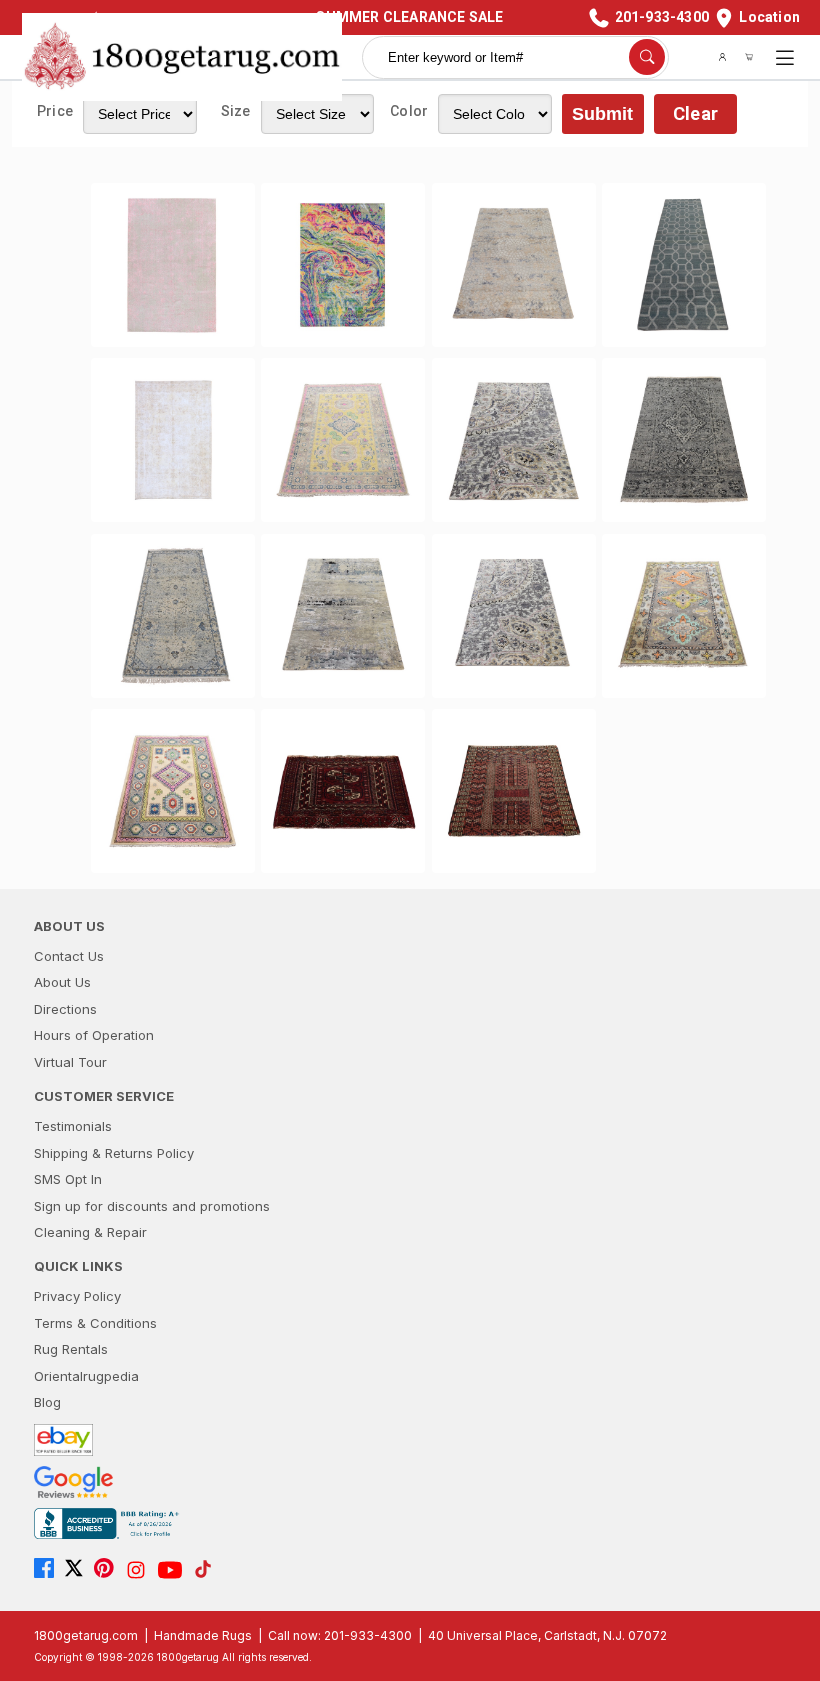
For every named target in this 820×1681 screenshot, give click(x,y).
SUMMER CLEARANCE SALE (409, 17)
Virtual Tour (70, 1062)
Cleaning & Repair (90, 1232)
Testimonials (73, 1126)
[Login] (723, 57)
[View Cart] (749, 57)
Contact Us (69, 956)
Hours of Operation (94, 1035)
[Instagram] (141, 1570)
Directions (65, 1009)
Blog (47, 1402)
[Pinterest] (109, 1570)
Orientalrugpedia (86, 1376)
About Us (62, 982)
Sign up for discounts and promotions (152, 1206)
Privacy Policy (77, 1296)
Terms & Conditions (95, 1323)
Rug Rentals (71, 1349)
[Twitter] (79, 1570)
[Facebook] (49, 1570)
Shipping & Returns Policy (114, 1153)
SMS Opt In (68, 1179)
